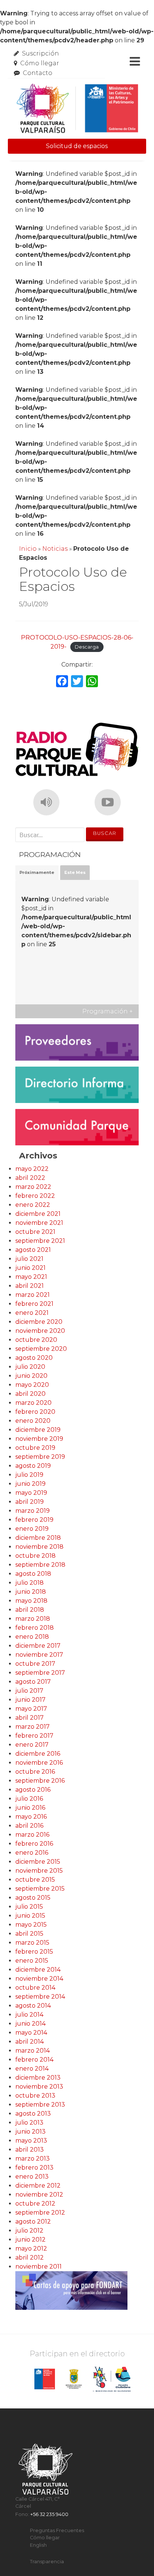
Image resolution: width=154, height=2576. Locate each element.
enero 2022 (33, 1205)
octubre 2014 (35, 1988)
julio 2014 (29, 2015)
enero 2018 (32, 1637)
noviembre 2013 (39, 2087)
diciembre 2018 (38, 1538)
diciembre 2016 (38, 1754)
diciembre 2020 (39, 1322)
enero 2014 (32, 2069)
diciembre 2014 (38, 1970)
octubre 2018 (36, 1556)
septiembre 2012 (40, 2213)
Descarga (87, 647)
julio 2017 (29, 1691)
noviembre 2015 (39, 1871)
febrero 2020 (35, 1412)
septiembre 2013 (40, 2105)
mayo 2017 (31, 1709)
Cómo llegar (40, 63)
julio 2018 (30, 1583)
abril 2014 (30, 2042)
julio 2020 (30, 1367)
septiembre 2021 (40, 1241)
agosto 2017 (33, 1682)
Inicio (28, 549)
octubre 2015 (35, 1880)
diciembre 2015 (38, 1862)
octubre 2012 (35, 2204)
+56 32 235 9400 (49, 2514)
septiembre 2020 (41, 1349)
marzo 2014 (33, 2051)
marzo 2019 (33, 1511)
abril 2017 (30, 1718)
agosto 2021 (33, 1250)
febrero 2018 (35, 1628)
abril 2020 (30, 1394)
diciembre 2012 (38, 2186)
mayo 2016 (31, 1817)
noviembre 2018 (39, 1547)
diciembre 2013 (38, 2078)
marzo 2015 (32, 1943)
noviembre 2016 (39, 1763)
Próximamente (37, 872)
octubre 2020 (36, 1340)
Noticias (55, 549)
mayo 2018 (31, 1601)
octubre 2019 (35, 1448)
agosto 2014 (33, 2006)
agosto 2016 (33, 1790)
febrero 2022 (35, 1196)
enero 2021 (32, 1313)
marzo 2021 (33, 1295)
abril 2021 (30, 1286)
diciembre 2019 (38, 1430)
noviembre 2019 (39, 1439)
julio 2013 (29, 2123)
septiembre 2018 (40, 1565)
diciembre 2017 (38, 1646)
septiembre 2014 (40, 1997)
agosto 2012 (33, 2222)
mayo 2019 (31, 1493)
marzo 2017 (33, 1727)
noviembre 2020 (40, 1331)
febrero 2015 (34, 1952)
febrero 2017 (34, 1736)
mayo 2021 (31, 1277)
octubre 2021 (35, 1232)
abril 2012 (30, 2258)
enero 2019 (32, 1529)
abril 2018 (30, 1610)
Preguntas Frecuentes (57, 2530)
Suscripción (41, 53)
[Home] (77, 109)
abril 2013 (30, 2150)
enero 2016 (32, 1853)
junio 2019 (30, 1484)
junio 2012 (30, 2240)
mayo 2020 (32, 1385)
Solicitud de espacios (77, 146)
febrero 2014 (34, 2060)
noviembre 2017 (39, 1655)
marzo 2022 (33, 1187)
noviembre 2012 (39, 2195)
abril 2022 (30, 1178)
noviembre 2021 (39, 1223)
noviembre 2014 (39, 1979)
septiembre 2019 (40, 1457)
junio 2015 (30, 1916)
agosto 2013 (33, 2114)
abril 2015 (29, 1934)
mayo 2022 (32, 1169)
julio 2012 (29, 2231)
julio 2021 (29, 1259)
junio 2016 (30, 1808)
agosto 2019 (33, 1466)
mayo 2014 (31, 2033)
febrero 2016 (34, 1844)
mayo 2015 (31, 1925)
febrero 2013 (34, 2168)
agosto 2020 (34, 1358)
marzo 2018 (33, 1619)
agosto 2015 (33, 1898)
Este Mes (75, 872)
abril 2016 (29, 1826)
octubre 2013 (35, 2096)
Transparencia (47, 2562)
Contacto (38, 73)
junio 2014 (30, 2024)
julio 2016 (29, 1799)
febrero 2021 (34, 1304)
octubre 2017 (35, 1664)
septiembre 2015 (40, 1889)
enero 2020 (33, 1421)
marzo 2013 (33, 2159)
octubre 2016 (35, 1772)
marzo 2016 (32, 1835)
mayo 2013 (31, 2141)
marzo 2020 (33, 1403)
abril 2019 (30, 1502)
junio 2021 (30, 1268)
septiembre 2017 (40, 1673)
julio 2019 (29, 1475)
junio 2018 (31, 1592)
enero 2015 (32, 1961)
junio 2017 (30, 1700)
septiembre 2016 (40, 1781)
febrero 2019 (34, 1520)
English (38, 2545)
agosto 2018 (33, 1574)
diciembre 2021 (38, 1214)
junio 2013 (30, 2132)
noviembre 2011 (38, 2267)
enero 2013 (32, 2177)
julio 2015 (29, 1907)
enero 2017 (32, 1745)
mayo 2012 (31, 2249)
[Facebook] (62, 682)
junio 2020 (31, 1376)
